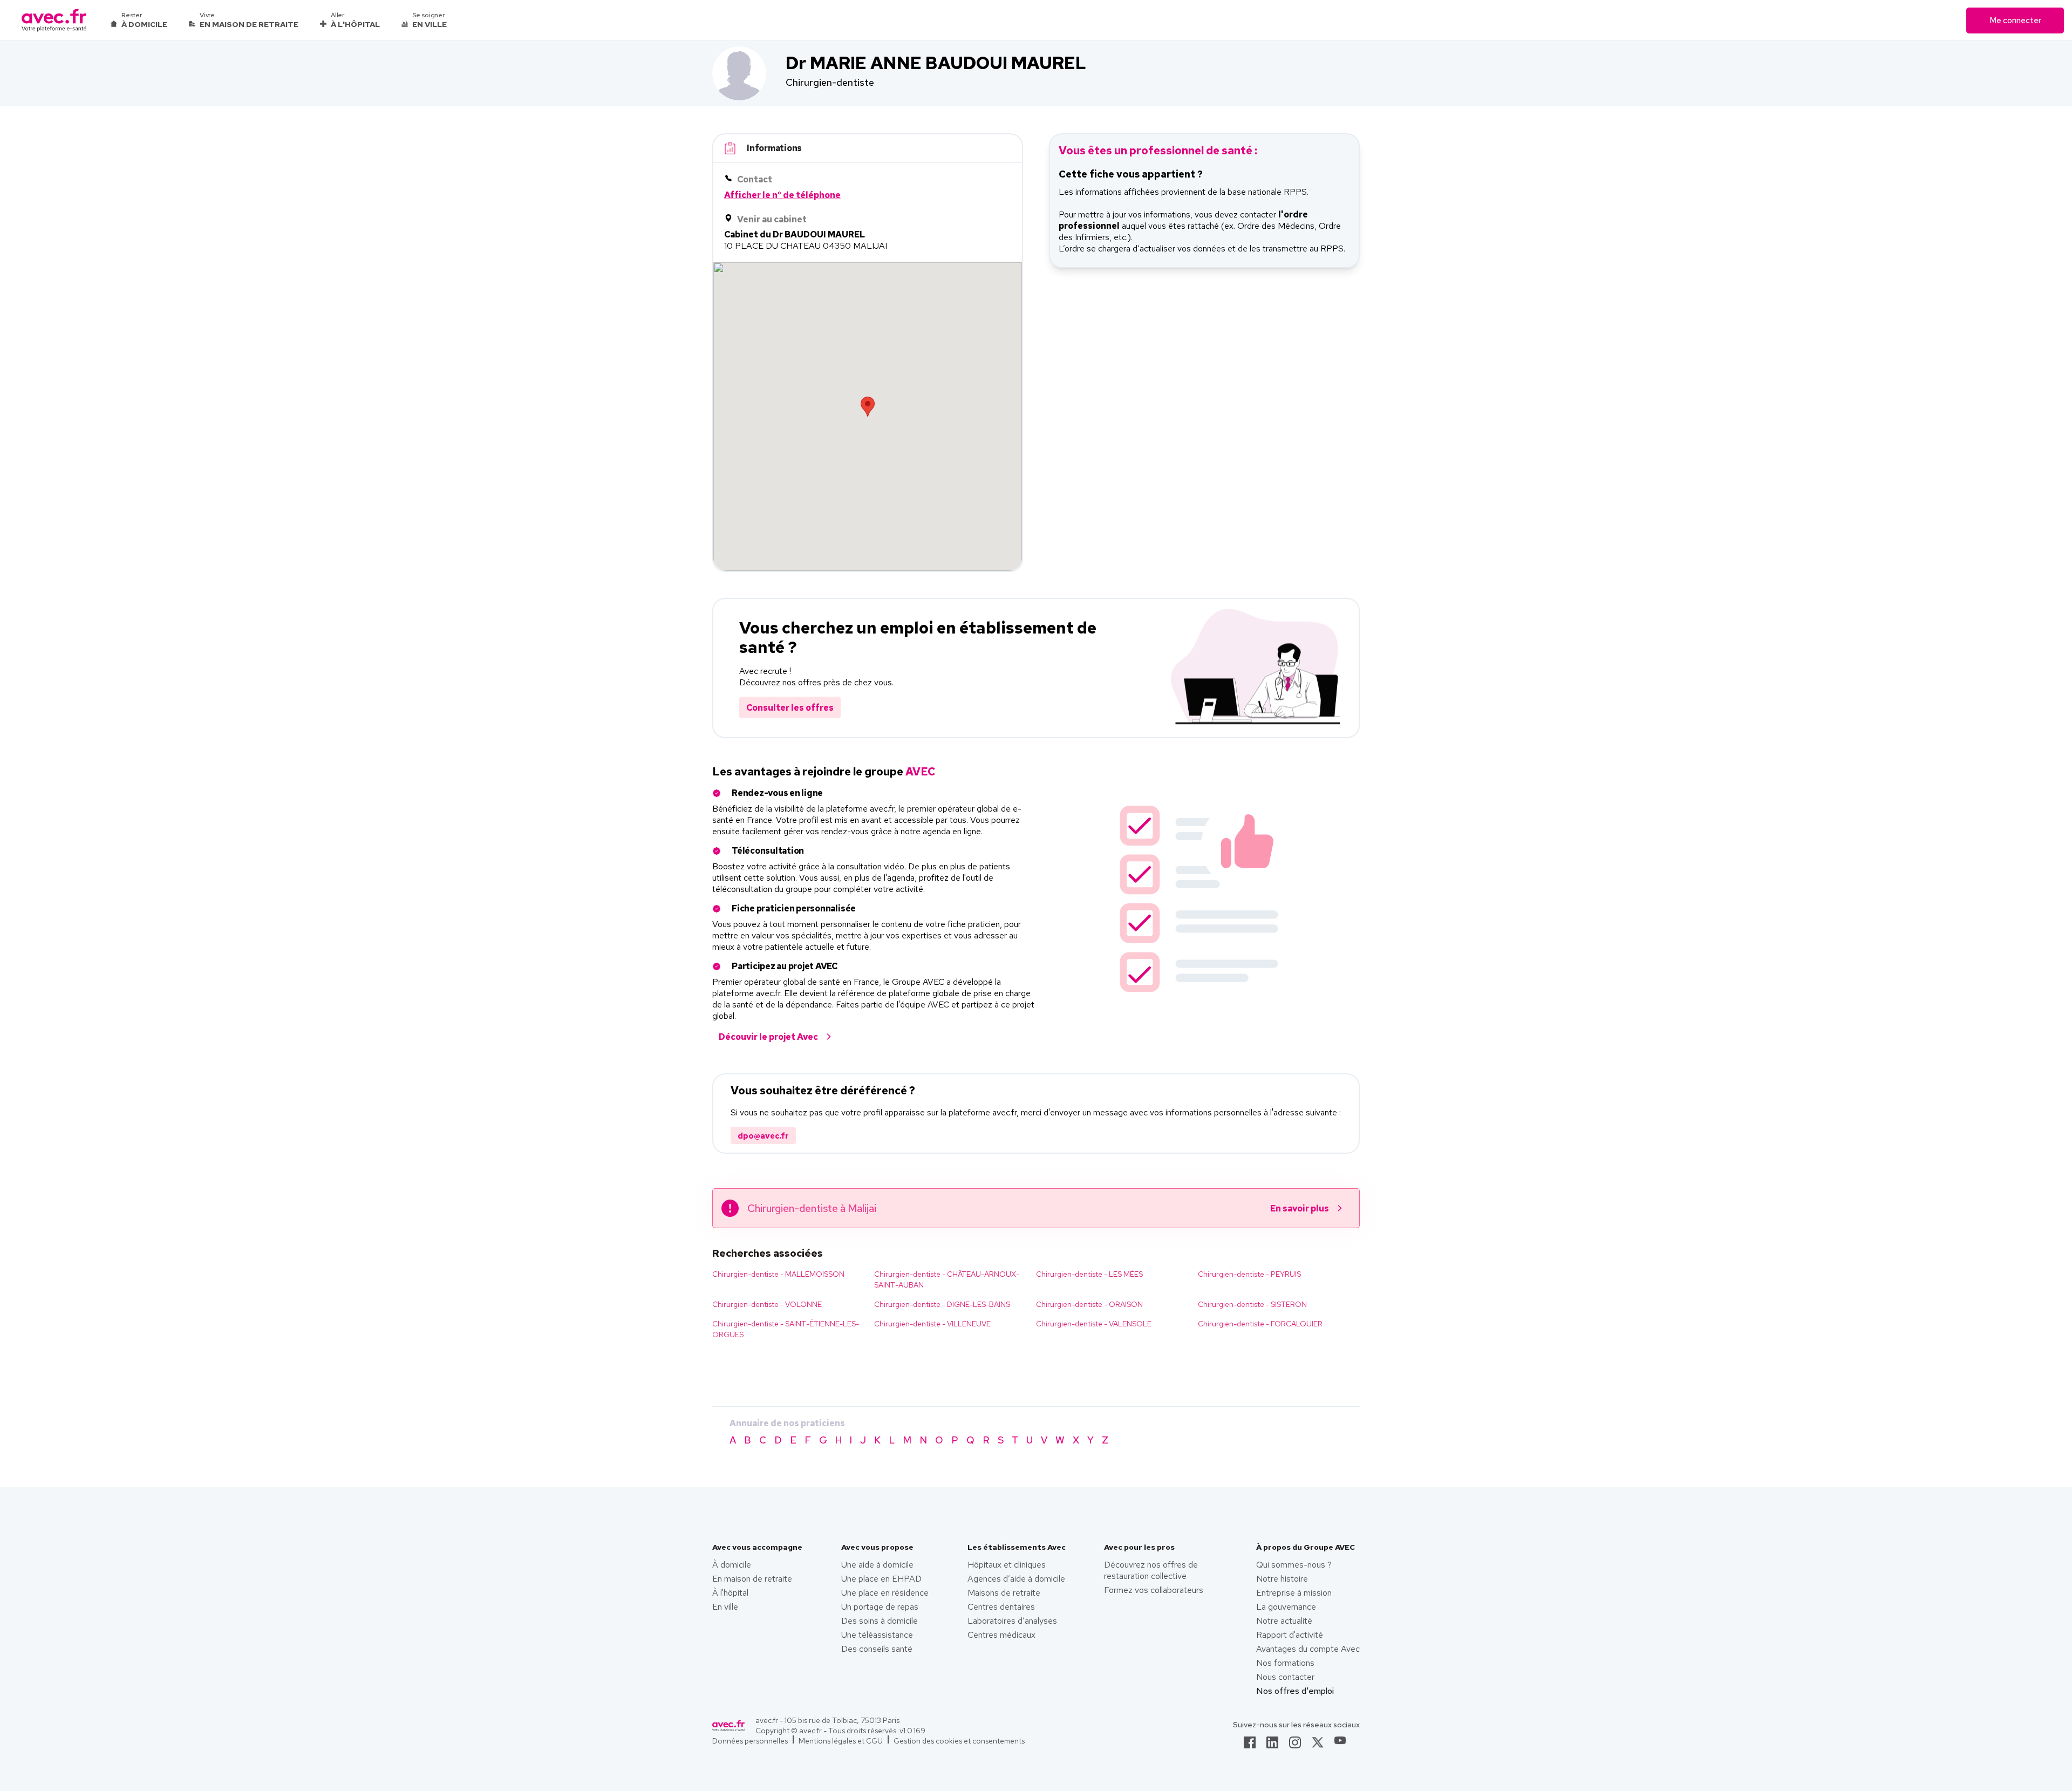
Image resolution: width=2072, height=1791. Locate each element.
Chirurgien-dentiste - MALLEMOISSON (778, 1274)
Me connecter (2015, 21)
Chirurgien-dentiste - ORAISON (1089, 1304)
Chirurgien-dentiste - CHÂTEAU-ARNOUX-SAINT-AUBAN (947, 1279)
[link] (1250, 1746)
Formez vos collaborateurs (1154, 1590)
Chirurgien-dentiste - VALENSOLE (1094, 1324)
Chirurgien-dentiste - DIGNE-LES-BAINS (942, 1304)
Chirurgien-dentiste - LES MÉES (1089, 1274)
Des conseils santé (877, 1649)
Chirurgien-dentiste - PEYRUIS (1249, 1274)
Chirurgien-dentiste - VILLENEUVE (932, 1324)
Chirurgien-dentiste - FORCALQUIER (1260, 1324)
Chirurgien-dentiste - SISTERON (1252, 1304)
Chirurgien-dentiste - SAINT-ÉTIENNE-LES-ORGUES (786, 1329)
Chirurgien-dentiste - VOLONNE (767, 1304)
